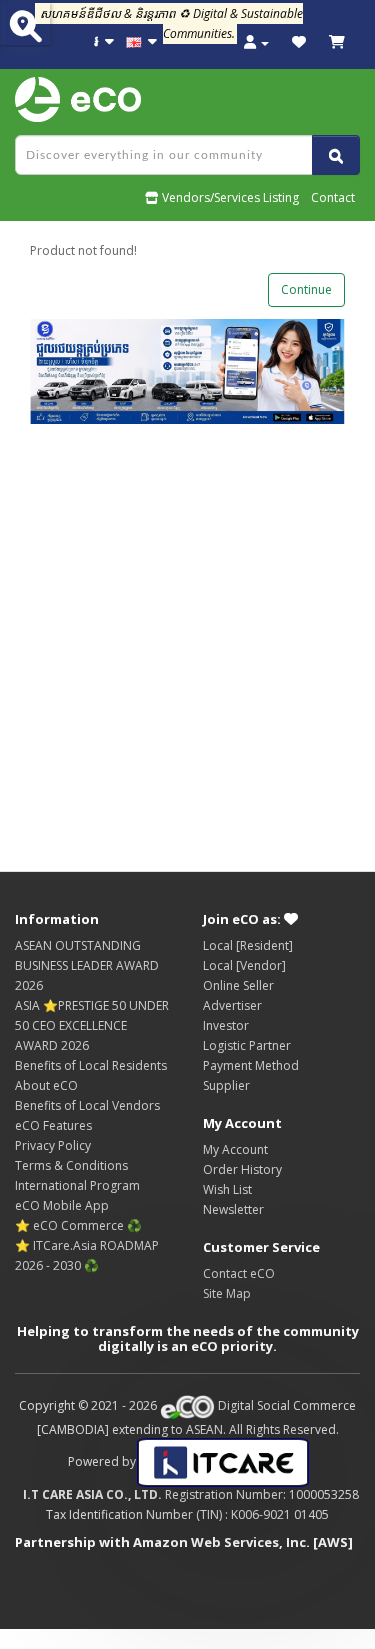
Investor (226, 1025)
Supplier (226, 1085)
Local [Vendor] (244, 965)
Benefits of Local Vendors (87, 1105)
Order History (242, 1169)
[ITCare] (223, 1461)
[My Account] (256, 42)
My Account (235, 1149)
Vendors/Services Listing (229, 197)
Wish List (227, 1189)
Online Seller (238, 985)
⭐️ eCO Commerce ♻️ (78, 1225)
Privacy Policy (53, 1145)
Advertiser (232, 1005)
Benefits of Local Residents (91, 1065)
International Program (77, 1185)
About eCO (46, 1085)
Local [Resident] (248, 945)
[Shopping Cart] (337, 42)
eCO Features (53, 1125)
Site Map (227, 1293)
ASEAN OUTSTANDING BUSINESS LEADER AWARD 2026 (87, 965)
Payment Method (251, 1065)
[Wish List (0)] (299, 42)
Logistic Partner (247, 1045)
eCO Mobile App (62, 1205)
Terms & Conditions (71, 1165)
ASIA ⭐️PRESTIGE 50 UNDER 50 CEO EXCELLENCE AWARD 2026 (92, 1025)
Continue (306, 289)
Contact (333, 197)
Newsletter (233, 1209)
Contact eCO (239, 1273)
